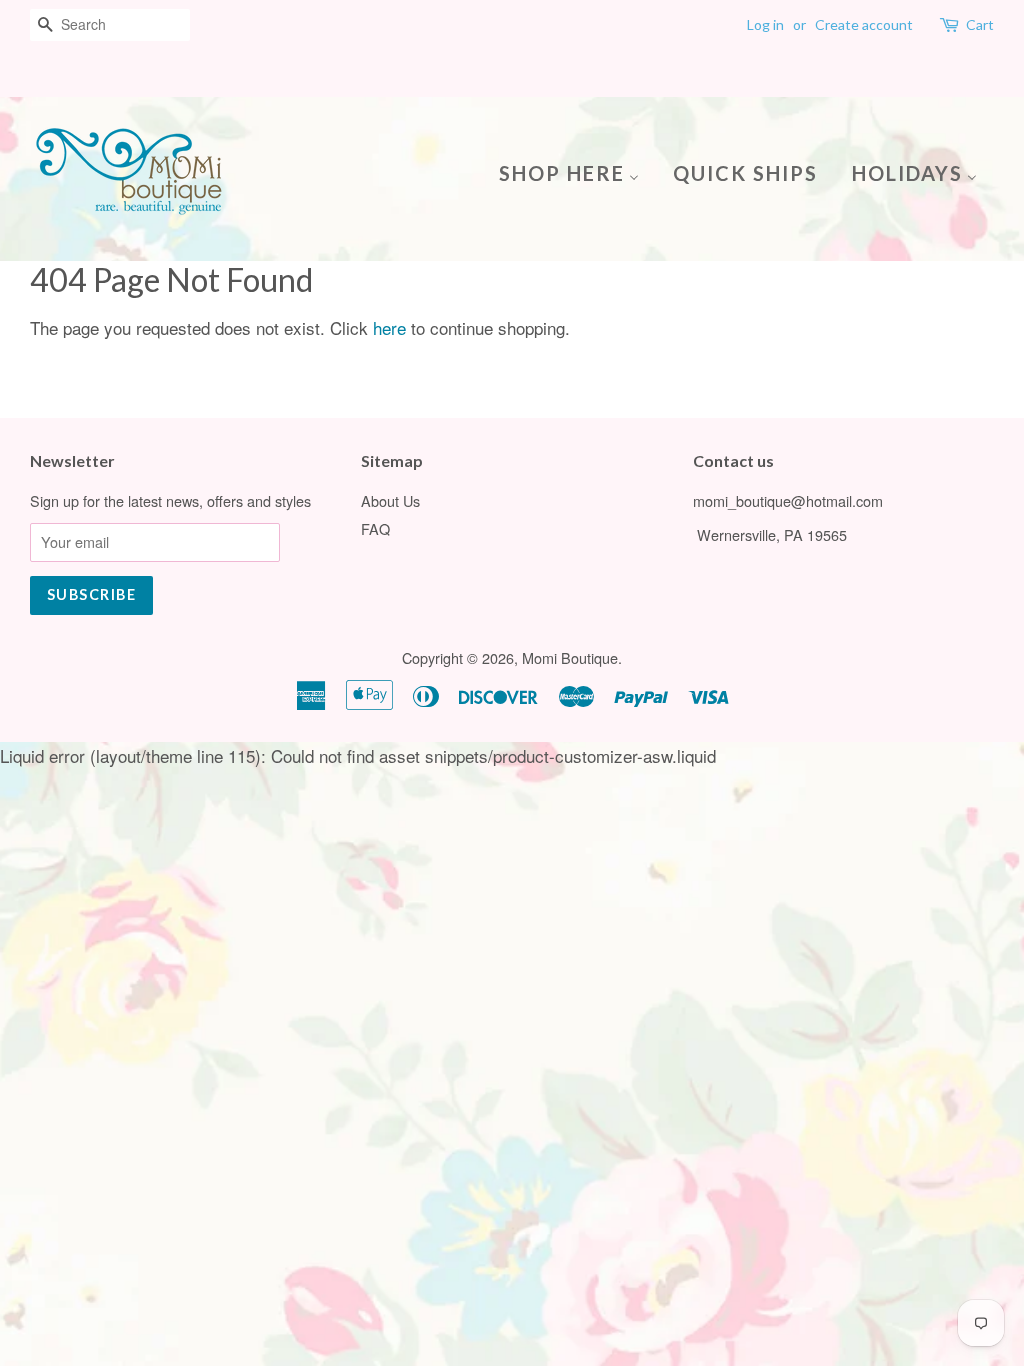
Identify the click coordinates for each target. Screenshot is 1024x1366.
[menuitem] (576, 171)
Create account (864, 24)
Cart (980, 24)
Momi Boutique (570, 657)
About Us (390, 500)
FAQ (375, 528)
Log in (765, 24)
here (389, 327)
